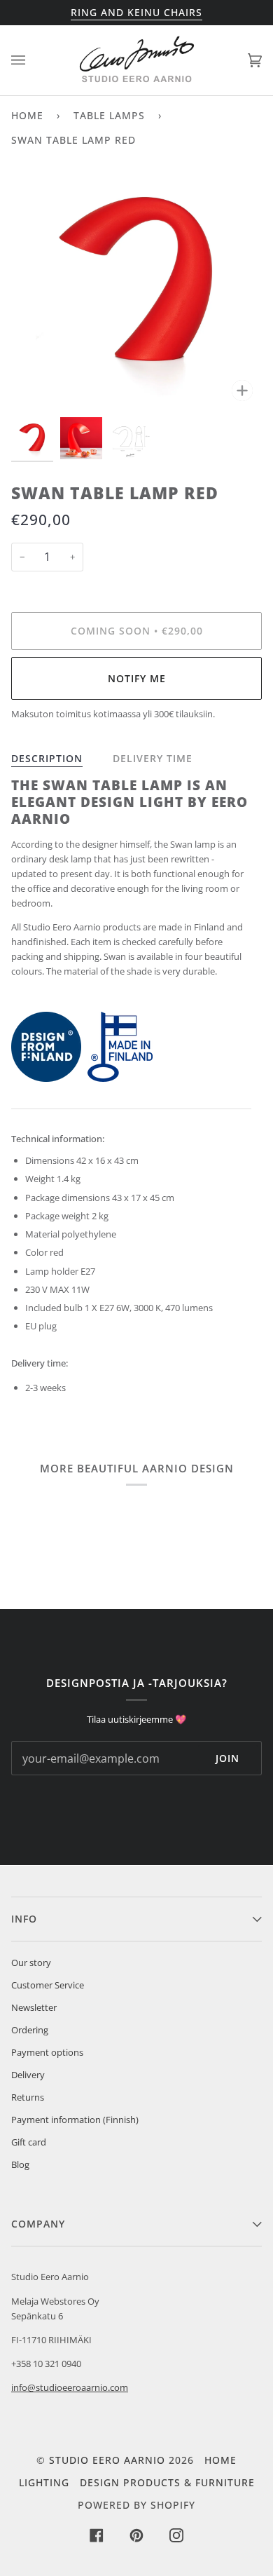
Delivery (28, 2075)
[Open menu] (32, 60)
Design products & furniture (167, 2482)
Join (227, 1758)
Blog (20, 2164)
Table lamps (109, 115)
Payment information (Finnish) (75, 2120)
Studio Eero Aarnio (107, 2460)
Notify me (137, 678)
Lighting (44, 2482)
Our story (31, 1962)
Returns (28, 2097)
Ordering (30, 2030)
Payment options (47, 2052)
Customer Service (48, 1985)
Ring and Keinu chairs (136, 12)
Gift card (29, 2142)
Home (27, 115)
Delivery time (153, 758)
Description (47, 758)
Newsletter (34, 2007)
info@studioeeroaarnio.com (70, 2387)
